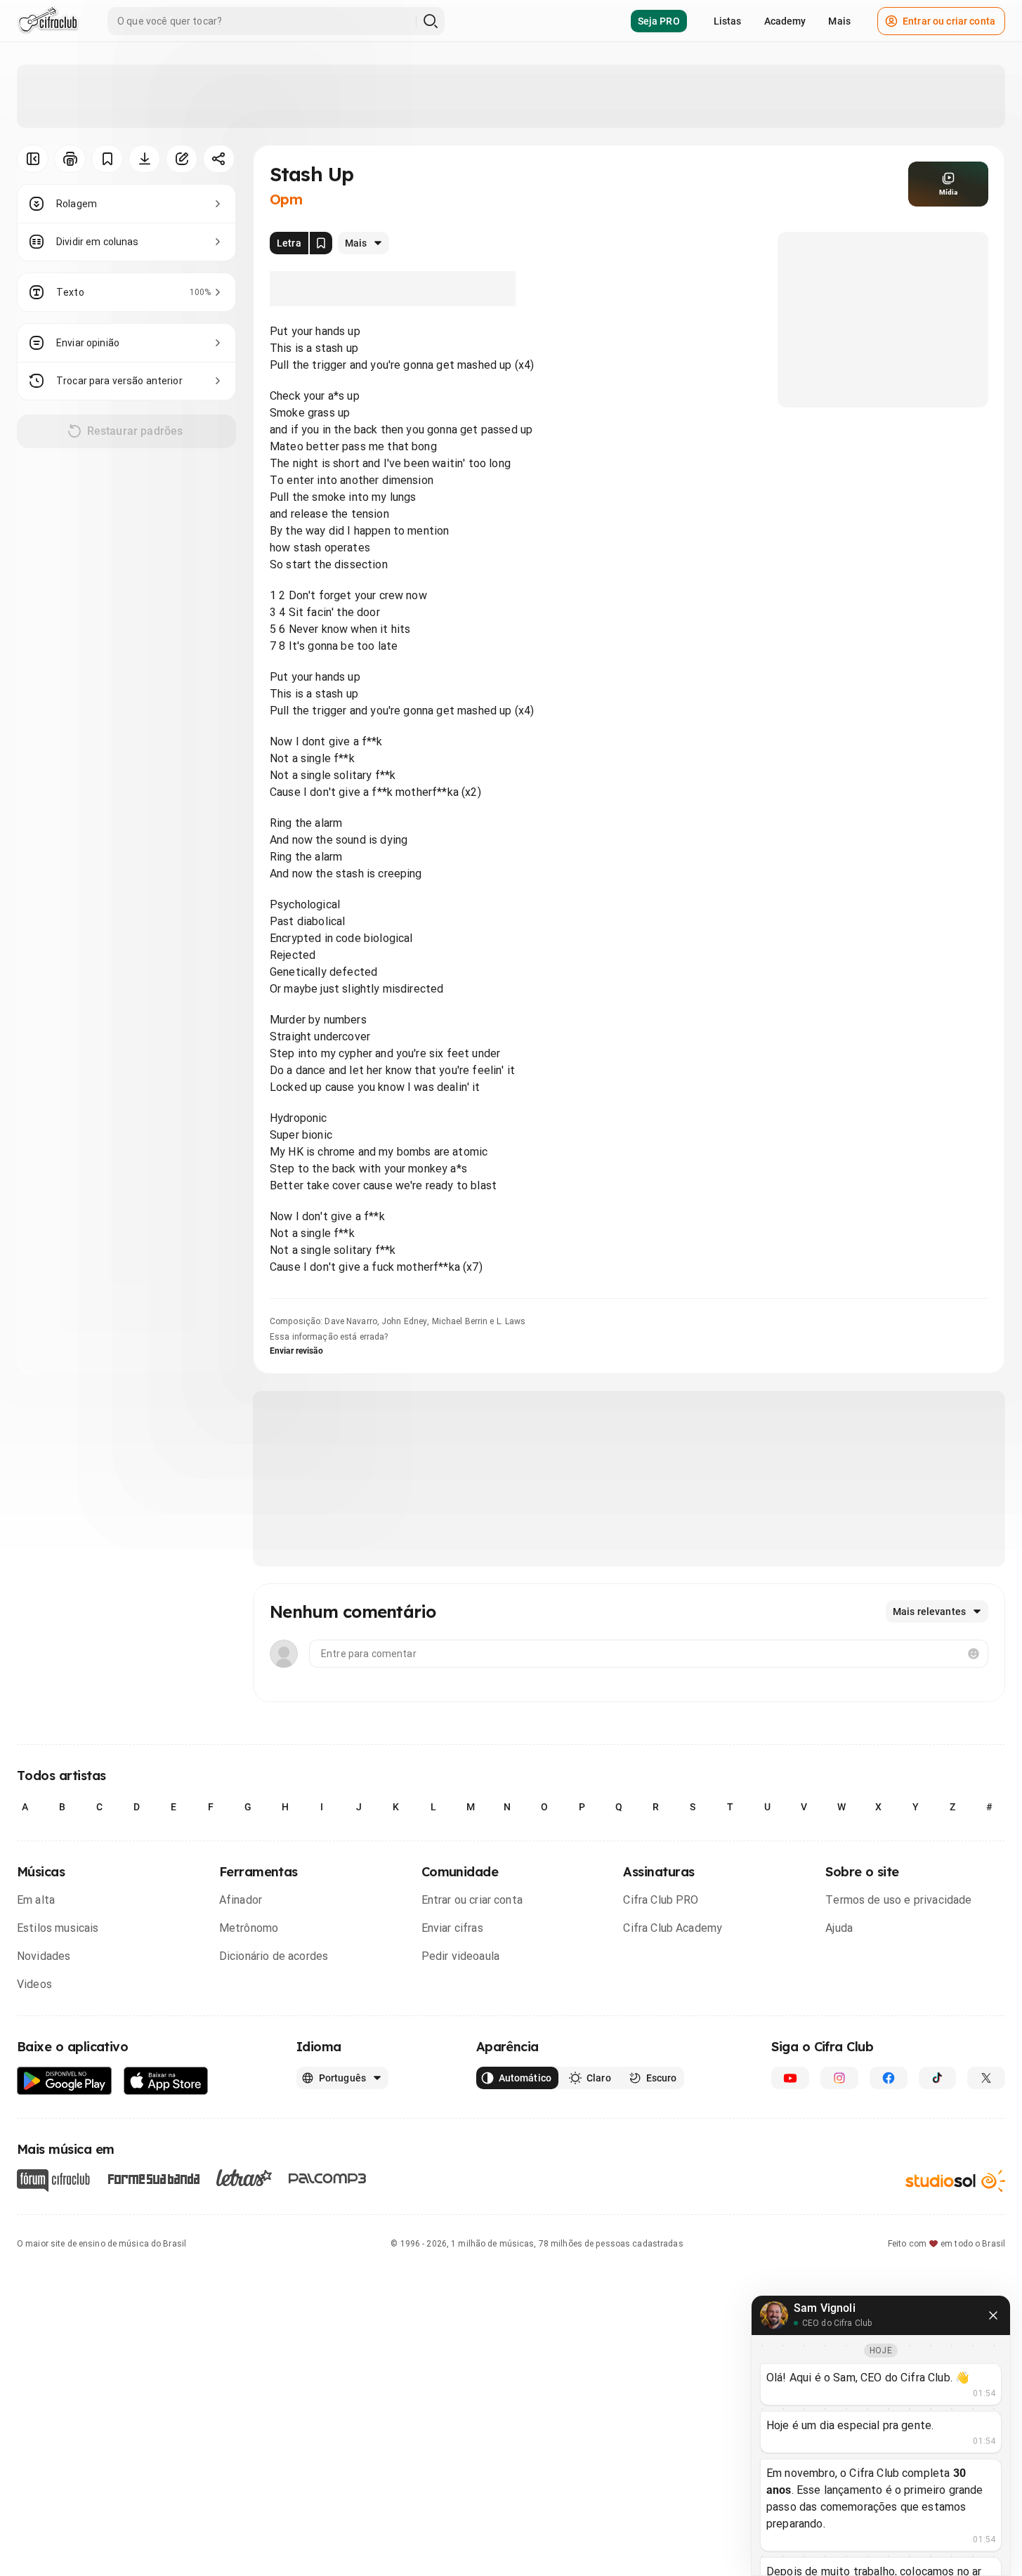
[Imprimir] (70, 159)
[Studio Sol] (955, 2181)
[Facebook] (889, 2078)
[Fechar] (993, 2315)
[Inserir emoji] (974, 1654)
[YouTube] (790, 2078)
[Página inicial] (48, 21)
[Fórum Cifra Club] (53, 2181)
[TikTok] (938, 2078)
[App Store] (166, 2081)
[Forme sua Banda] (153, 2178)
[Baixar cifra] (144, 159)
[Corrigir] (182, 159)
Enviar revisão (296, 1351)
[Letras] (244, 2178)
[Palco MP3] (328, 2178)
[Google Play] (65, 2081)
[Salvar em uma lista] (107, 159)
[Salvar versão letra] (321, 243)
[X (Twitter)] (986, 2078)
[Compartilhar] (219, 159)
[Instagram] (839, 2078)
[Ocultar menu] (33, 159)
